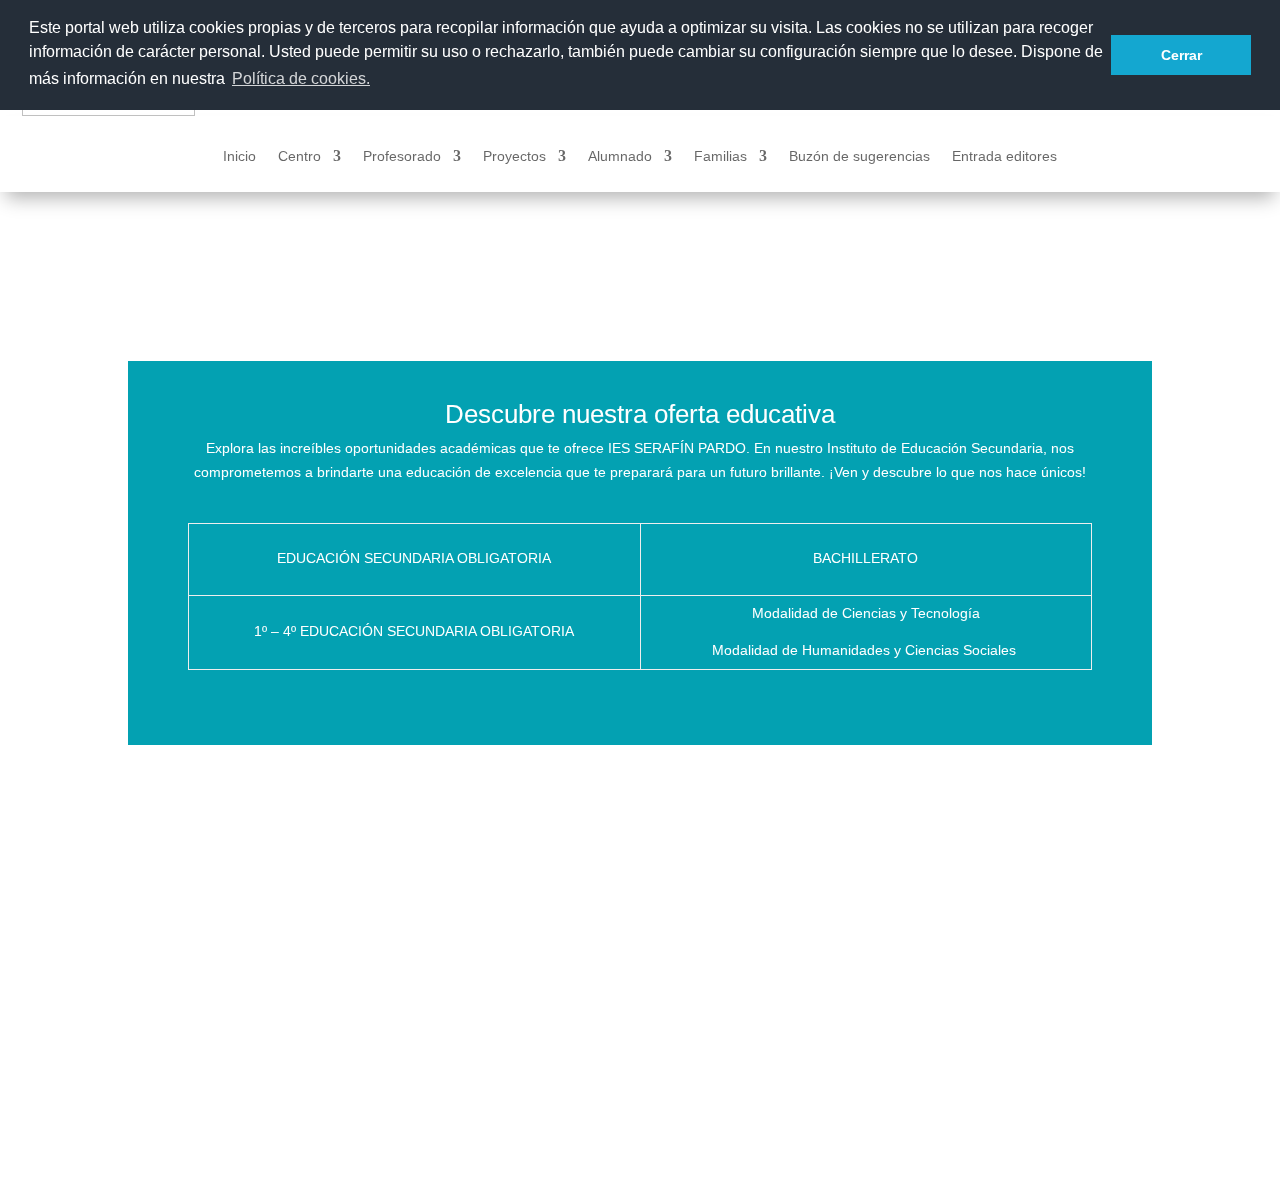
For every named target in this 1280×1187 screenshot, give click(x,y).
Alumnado (620, 156)
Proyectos (514, 156)
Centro (299, 156)
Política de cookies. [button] (301, 78)
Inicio (239, 156)
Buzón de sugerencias (859, 156)
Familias (720, 156)
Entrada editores (1004, 156)
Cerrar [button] (1181, 55)
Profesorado (402, 156)
